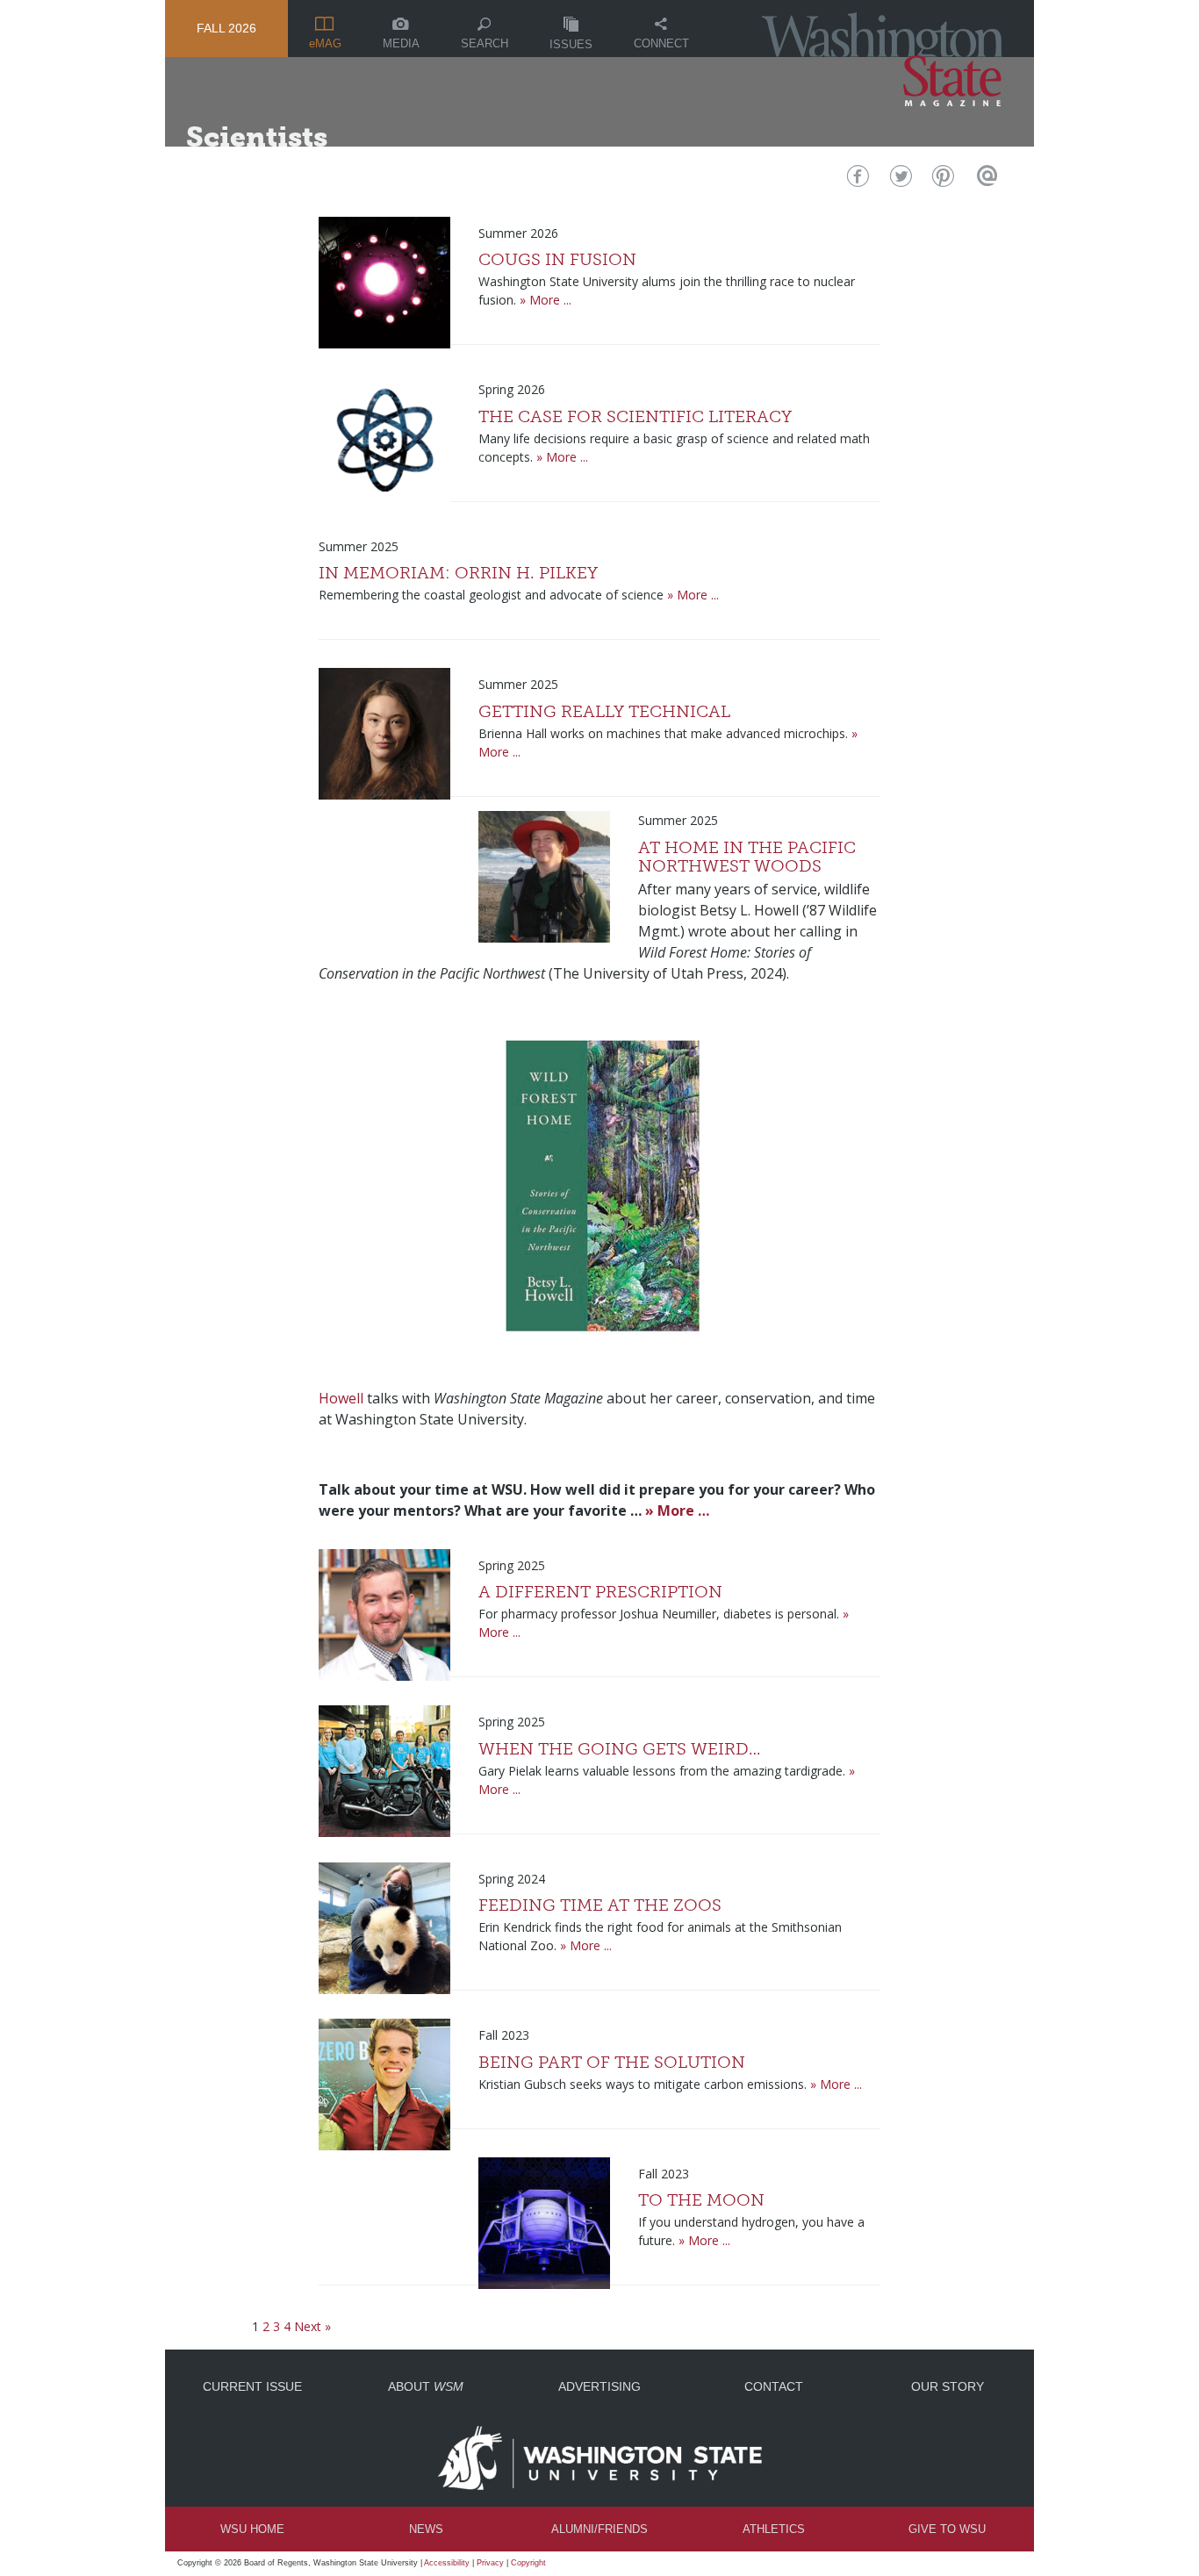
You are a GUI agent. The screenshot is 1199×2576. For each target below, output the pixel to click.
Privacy (490, 2563)
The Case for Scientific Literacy (635, 416)
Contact (774, 2386)
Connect (661, 43)
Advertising (599, 2386)
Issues (571, 44)
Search (485, 43)
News (426, 2529)
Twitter (899, 180)
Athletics (774, 2529)
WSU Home (252, 2529)
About (426, 2386)
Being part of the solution (612, 2062)
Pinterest (941, 180)
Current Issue (252, 2386)
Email (984, 180)
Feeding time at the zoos (600, 1905)
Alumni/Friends (599, 2529)
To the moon (701, 2200)
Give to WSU (947, 2529)
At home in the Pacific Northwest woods (747, 857)
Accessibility (447, 2563)
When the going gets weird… (620, 1749)
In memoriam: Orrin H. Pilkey (458, 573)
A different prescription (600, 1592)
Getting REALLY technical (604, 711)
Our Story (948, 2386)
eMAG (325, 43)
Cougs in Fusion (557, 259)
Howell (341, 1398)
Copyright (528, 2563)
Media (401, 43)
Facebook (856, 180)
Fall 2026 (226, 28)
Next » (312, 2326)
